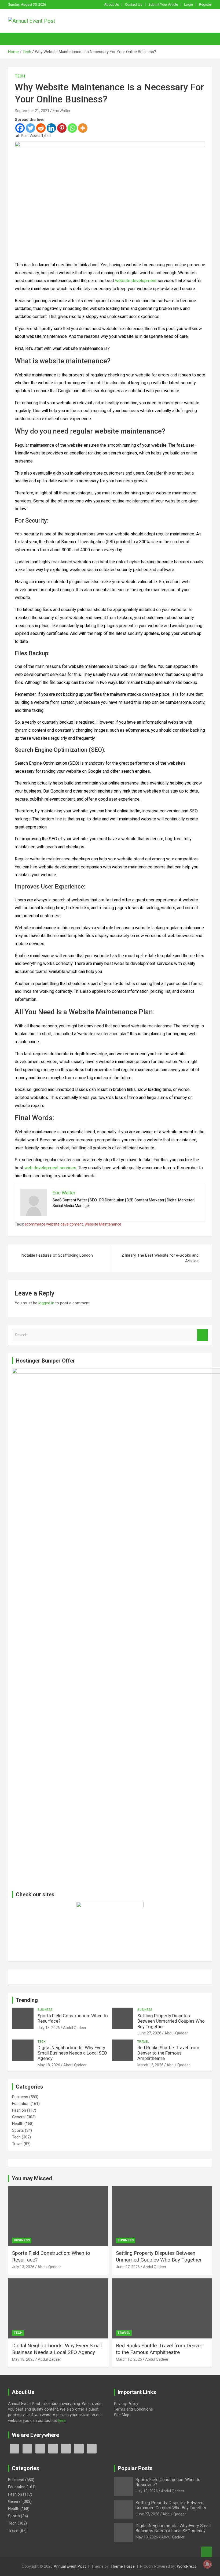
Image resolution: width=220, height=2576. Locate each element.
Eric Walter (62, 111)
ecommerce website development (54, 1224)
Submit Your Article (163, 4)
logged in (46, 1303)
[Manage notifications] (207, 2564)
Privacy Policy (126, 2404)
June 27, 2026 (149, 2033)
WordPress (187, 2566)
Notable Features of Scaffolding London (57, 1255)
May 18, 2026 (49, 2065)
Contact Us (134, 4)
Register (206, 4)
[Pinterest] (62, 128)
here (62, 2420)
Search (203, 1335)
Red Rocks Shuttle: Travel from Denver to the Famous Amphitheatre (168, 2053)
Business (45, 2010)
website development (136, 281)
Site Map (122, 2415)
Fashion (19, 2110)
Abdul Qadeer (75, 2028)
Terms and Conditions (133, 2409)
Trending (27, 2000)
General (19, 2117)
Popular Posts (135, 2468)
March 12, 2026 (150, 2065)
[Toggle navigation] (15, 39)
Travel (143, 2042)
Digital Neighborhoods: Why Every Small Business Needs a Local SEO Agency (72, 2053)
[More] (83, 128)
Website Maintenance (103, 1224)
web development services (50, 1168)
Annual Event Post (70, 2566)
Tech (20, 76)
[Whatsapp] (72, 128)
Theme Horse (123, 2566)
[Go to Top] (207, 2552)
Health (18, 2124)
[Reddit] (41, 128)
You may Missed (32, 2178)
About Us (111, 4)
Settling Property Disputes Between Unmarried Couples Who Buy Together (171, 2021)
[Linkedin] (51, 128)
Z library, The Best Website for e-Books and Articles (160, 1258)
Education (21, 2104)
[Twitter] (30, 128)
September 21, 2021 (32, 111)
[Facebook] (20, 128)
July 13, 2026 (49, 2028)
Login (188, 4)
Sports (18, 2130)
